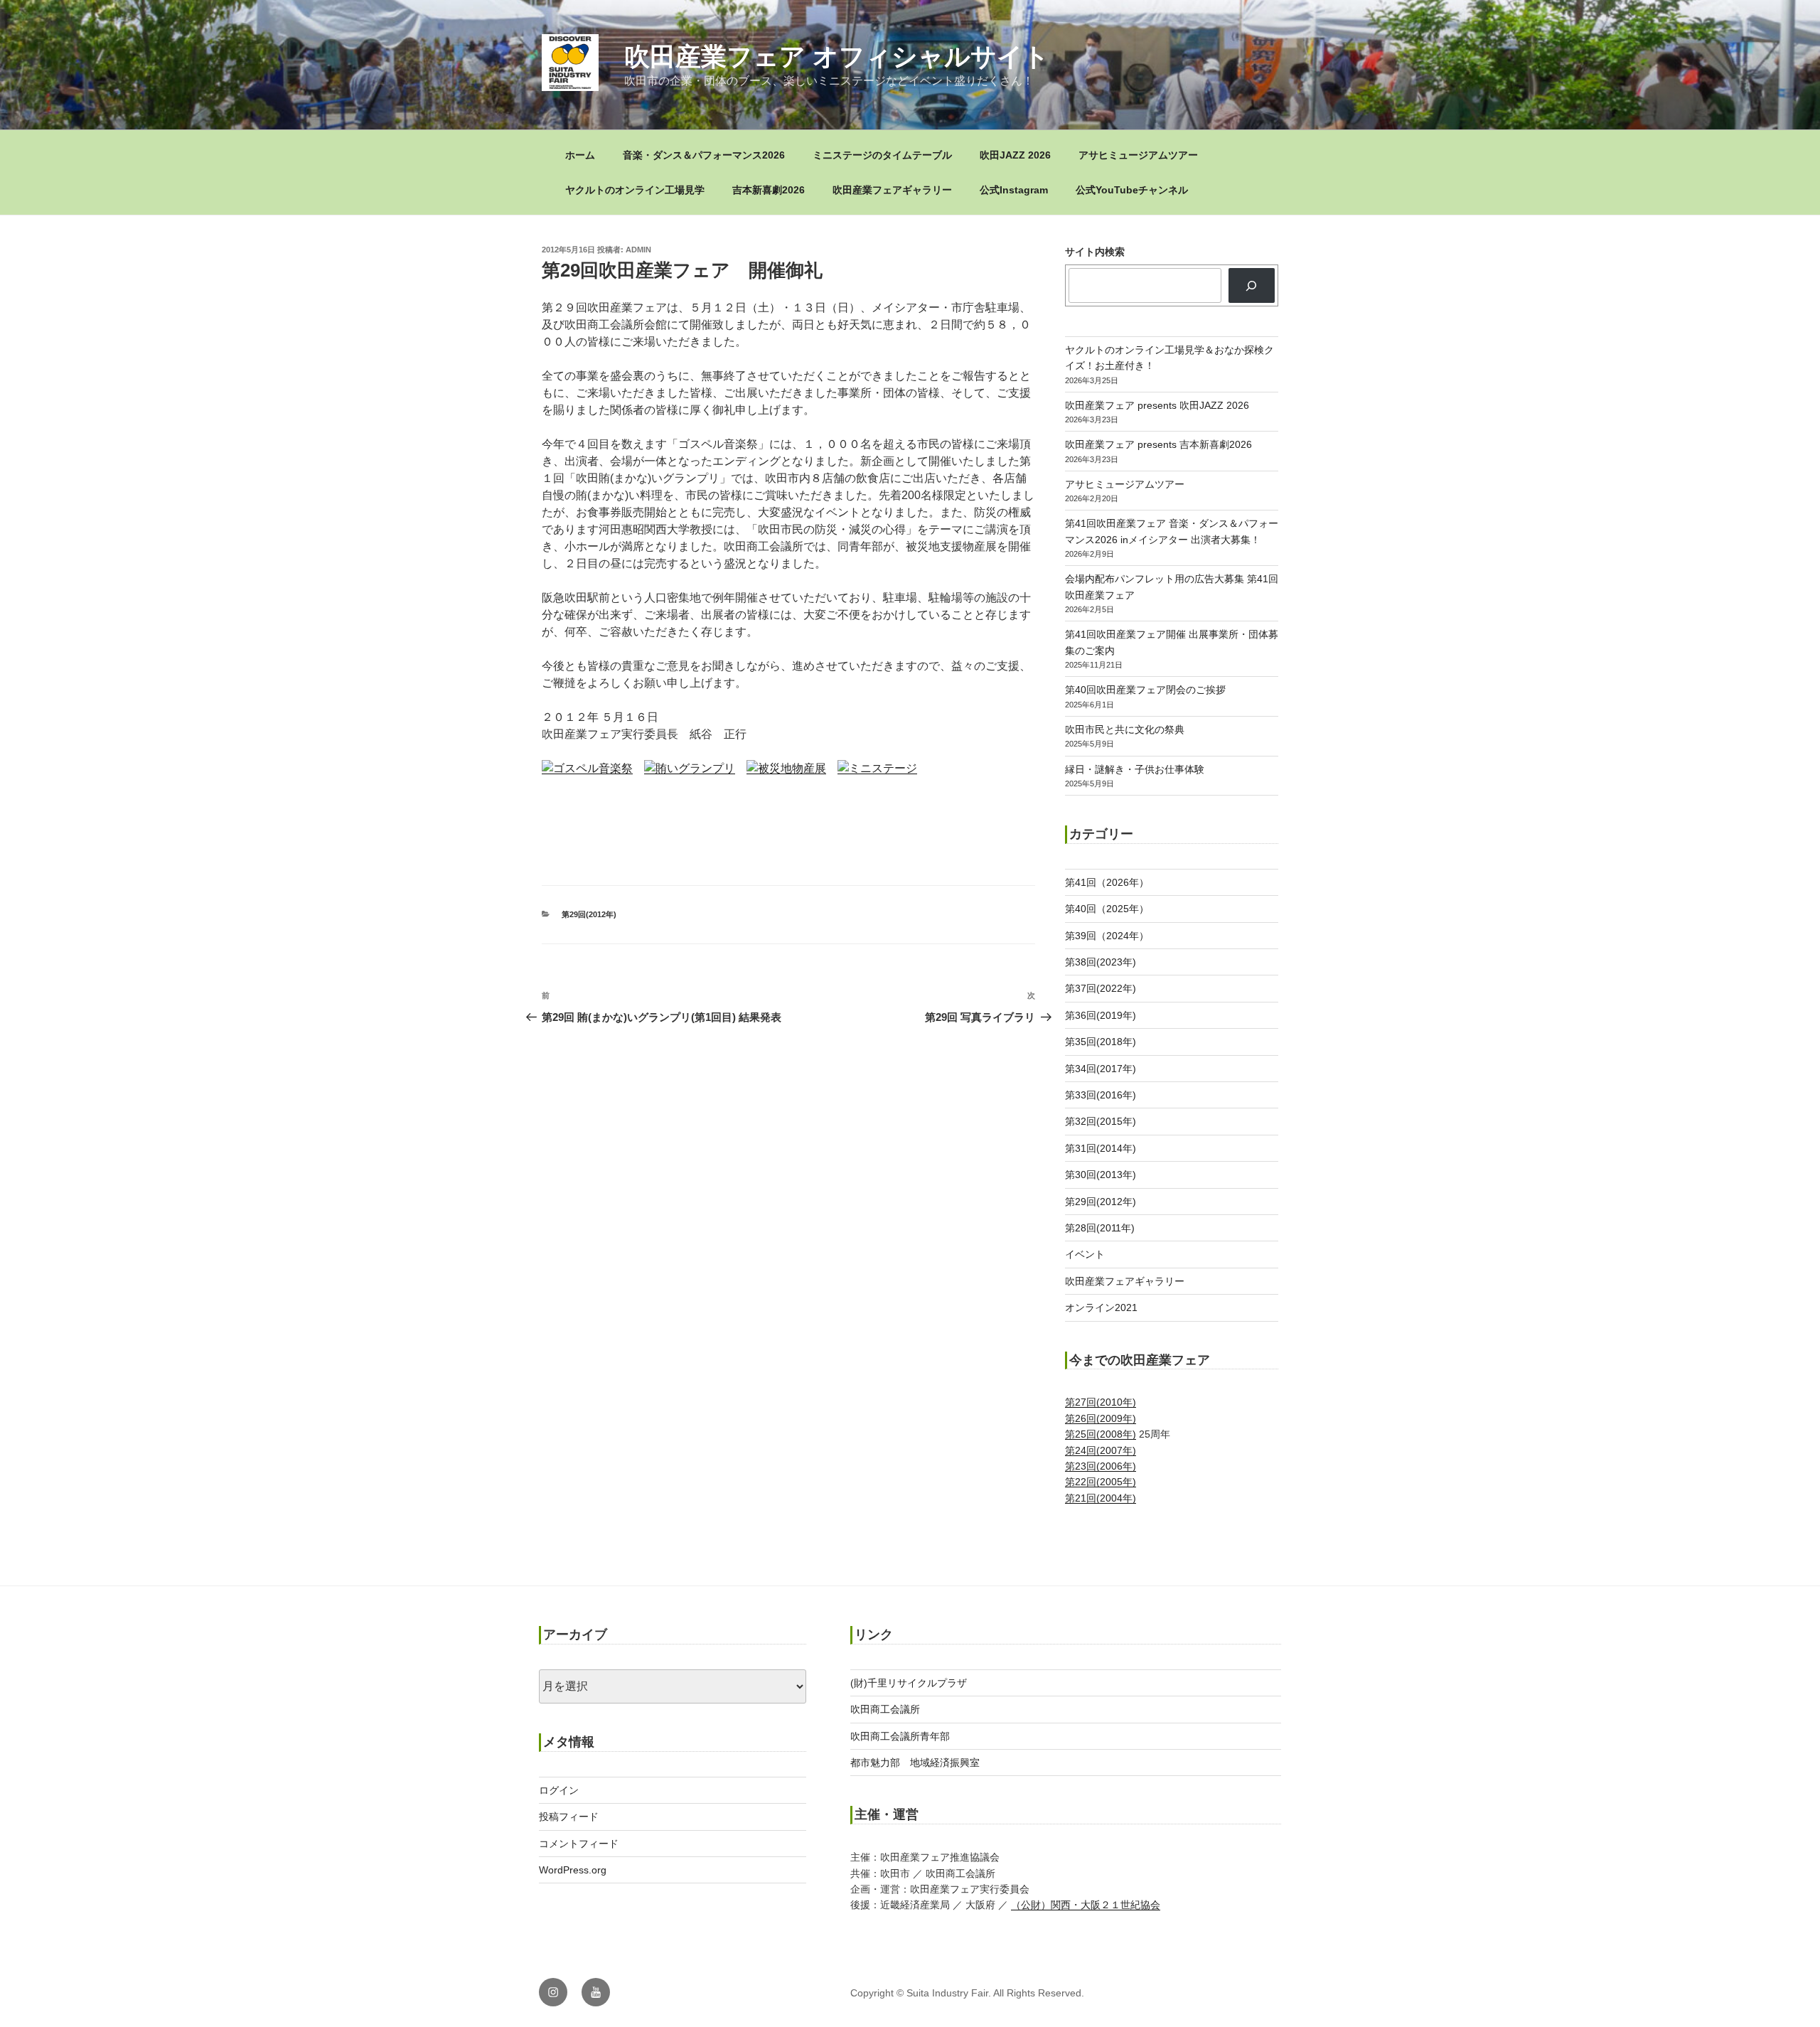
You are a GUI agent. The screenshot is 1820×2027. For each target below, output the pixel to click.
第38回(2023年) (1101, 962)
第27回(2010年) (1101, 1402)
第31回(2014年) (1101, 1148)
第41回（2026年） (1107, 882)
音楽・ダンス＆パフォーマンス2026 (704, 155)
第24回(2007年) (1101, 1450)
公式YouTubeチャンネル (1132, 190)
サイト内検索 (1095, 252)
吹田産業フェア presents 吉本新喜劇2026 (1158, 444)
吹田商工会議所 (885, 1709)
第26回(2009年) (1101, 1418)
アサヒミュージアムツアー (1138, 155)
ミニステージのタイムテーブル (882, 155)
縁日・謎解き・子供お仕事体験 (1135, 769)
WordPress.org (573, 1870)
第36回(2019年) (1101, 1015)
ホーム (580, 155)
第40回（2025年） (1107, 909)
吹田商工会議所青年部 (900, 1736)
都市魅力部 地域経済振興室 (915, 1763)
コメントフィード (579, 1844)
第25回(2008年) (1101, 1434)
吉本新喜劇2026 (769, 190)
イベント (1085, 1254)
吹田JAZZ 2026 (1015, 155)
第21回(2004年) (1101, 1498)
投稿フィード (569, 1817)
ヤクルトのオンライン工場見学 (635, 190)
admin (638, 250)
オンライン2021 (1101, 1307)
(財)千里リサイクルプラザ (909, 1683)
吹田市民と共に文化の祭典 (1125, 729)
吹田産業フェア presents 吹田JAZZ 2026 (1157, 405)
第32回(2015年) (1101, 1121)
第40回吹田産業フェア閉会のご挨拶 (1145, 690)
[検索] (1252, 285)
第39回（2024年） (1107, 936)
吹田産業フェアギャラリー (892, 190)
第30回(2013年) (1101, 1175)
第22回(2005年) (1101, 1482)
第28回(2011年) (1100, 1228)
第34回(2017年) (1101, 1069)
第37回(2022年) (1101, 988)
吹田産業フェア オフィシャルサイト (837, 57)
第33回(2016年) (1101, 1095)
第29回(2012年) (589, 914)
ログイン (559, 1790)
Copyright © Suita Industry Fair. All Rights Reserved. (967, 1993)
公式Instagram (1014, 190)
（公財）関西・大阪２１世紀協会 (1086, 1905)
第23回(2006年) (1101, 1466)
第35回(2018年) (1101, 1042)
